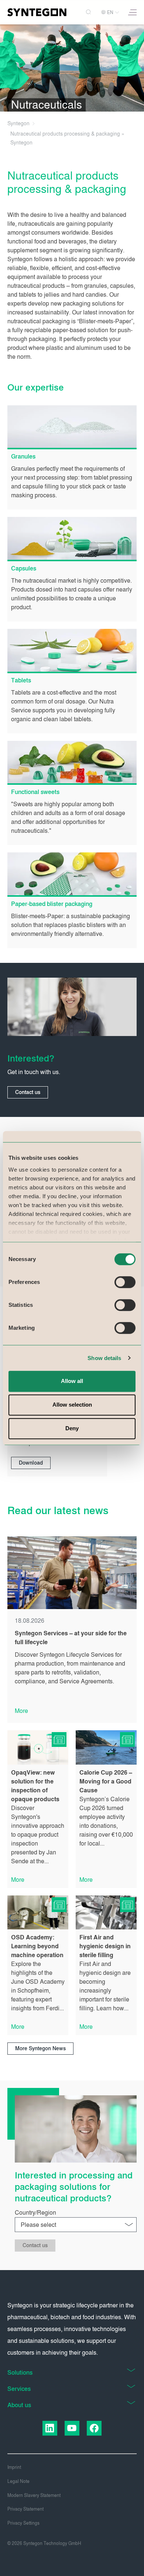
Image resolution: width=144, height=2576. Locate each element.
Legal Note (18, 2481)
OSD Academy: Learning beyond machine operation (37, 1946)
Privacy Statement (25, 2509)
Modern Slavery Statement (34, 2495)
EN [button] (110, 13)
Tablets (21, 680)
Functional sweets (35, 792)
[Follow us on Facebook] (94, 2428)
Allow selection (72, 1405)
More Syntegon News (40, 2049)
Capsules (24, 568)
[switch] (125, 1282)
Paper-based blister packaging (52, 904)
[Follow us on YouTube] (72, 2428)
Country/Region (35, 2213)
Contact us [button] (28, 1092)
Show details (104, 1358)
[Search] (89, 12)
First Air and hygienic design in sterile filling (105, 1946)
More (21, 1711)
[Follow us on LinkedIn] (50, 2428)
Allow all (72, 1381)
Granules (23, 456)
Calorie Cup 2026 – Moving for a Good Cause (106, 1781)
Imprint (14, 2467)
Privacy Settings (23, 2523)
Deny (72, 1428)
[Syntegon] (37, 12)
